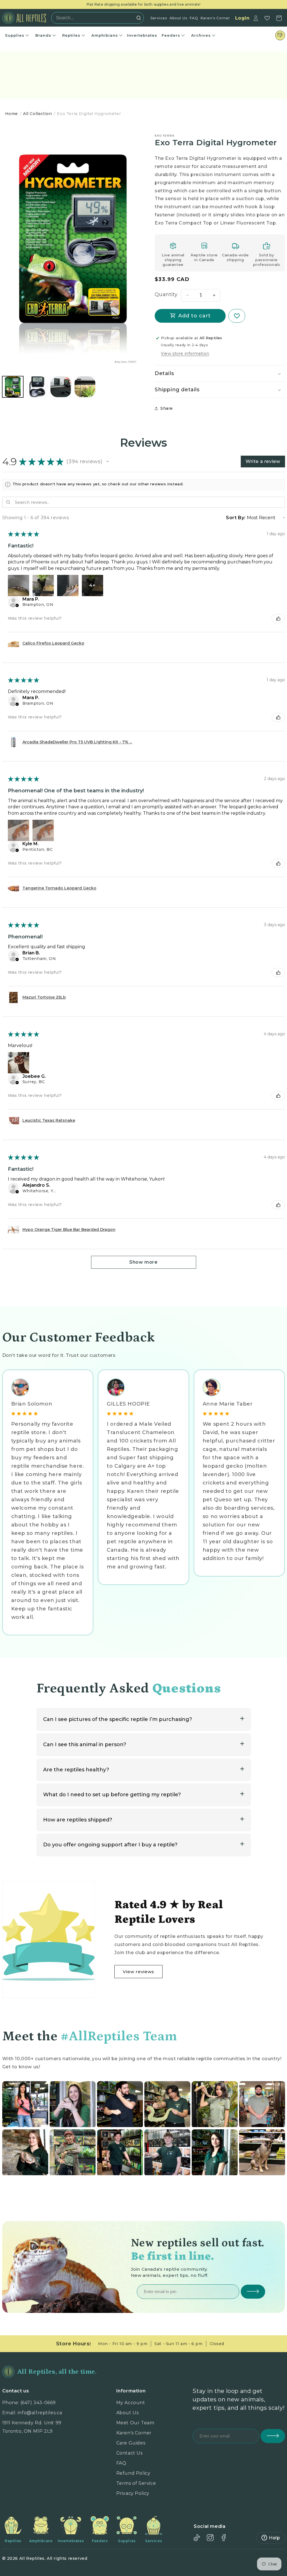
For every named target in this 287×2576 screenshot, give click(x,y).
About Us (178, 18)
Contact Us (129, 2453)
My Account (131, 2403)
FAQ (194, 18)
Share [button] (167, 408)
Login (242, 18)
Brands (43, 35)
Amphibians (105, 35)
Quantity (166, 294)
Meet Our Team (135, 2423)
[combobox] (96, 18)
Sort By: (236, 518)
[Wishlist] (267, 18)
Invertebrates (142, 35)
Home (11, 114)
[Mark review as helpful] (278, 619)
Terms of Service (136, 2483)
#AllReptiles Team (119, 2036)
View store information (185, 353)
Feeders (171, 35)
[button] (220, 373)
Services (159, 18)
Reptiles (71, 35)
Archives (201, 35)
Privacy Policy (133, 2493)
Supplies (15, 35)
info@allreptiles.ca (40, 2413)
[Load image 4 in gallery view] (85, 387)
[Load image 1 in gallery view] (13, 387)
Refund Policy (133, 2473)
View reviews (138, 1972)
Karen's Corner (215, 18)
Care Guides (131, 2443)
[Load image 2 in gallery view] (37, 387)
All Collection (37, 114)
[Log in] (256, 18)
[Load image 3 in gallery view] (61, 387)
